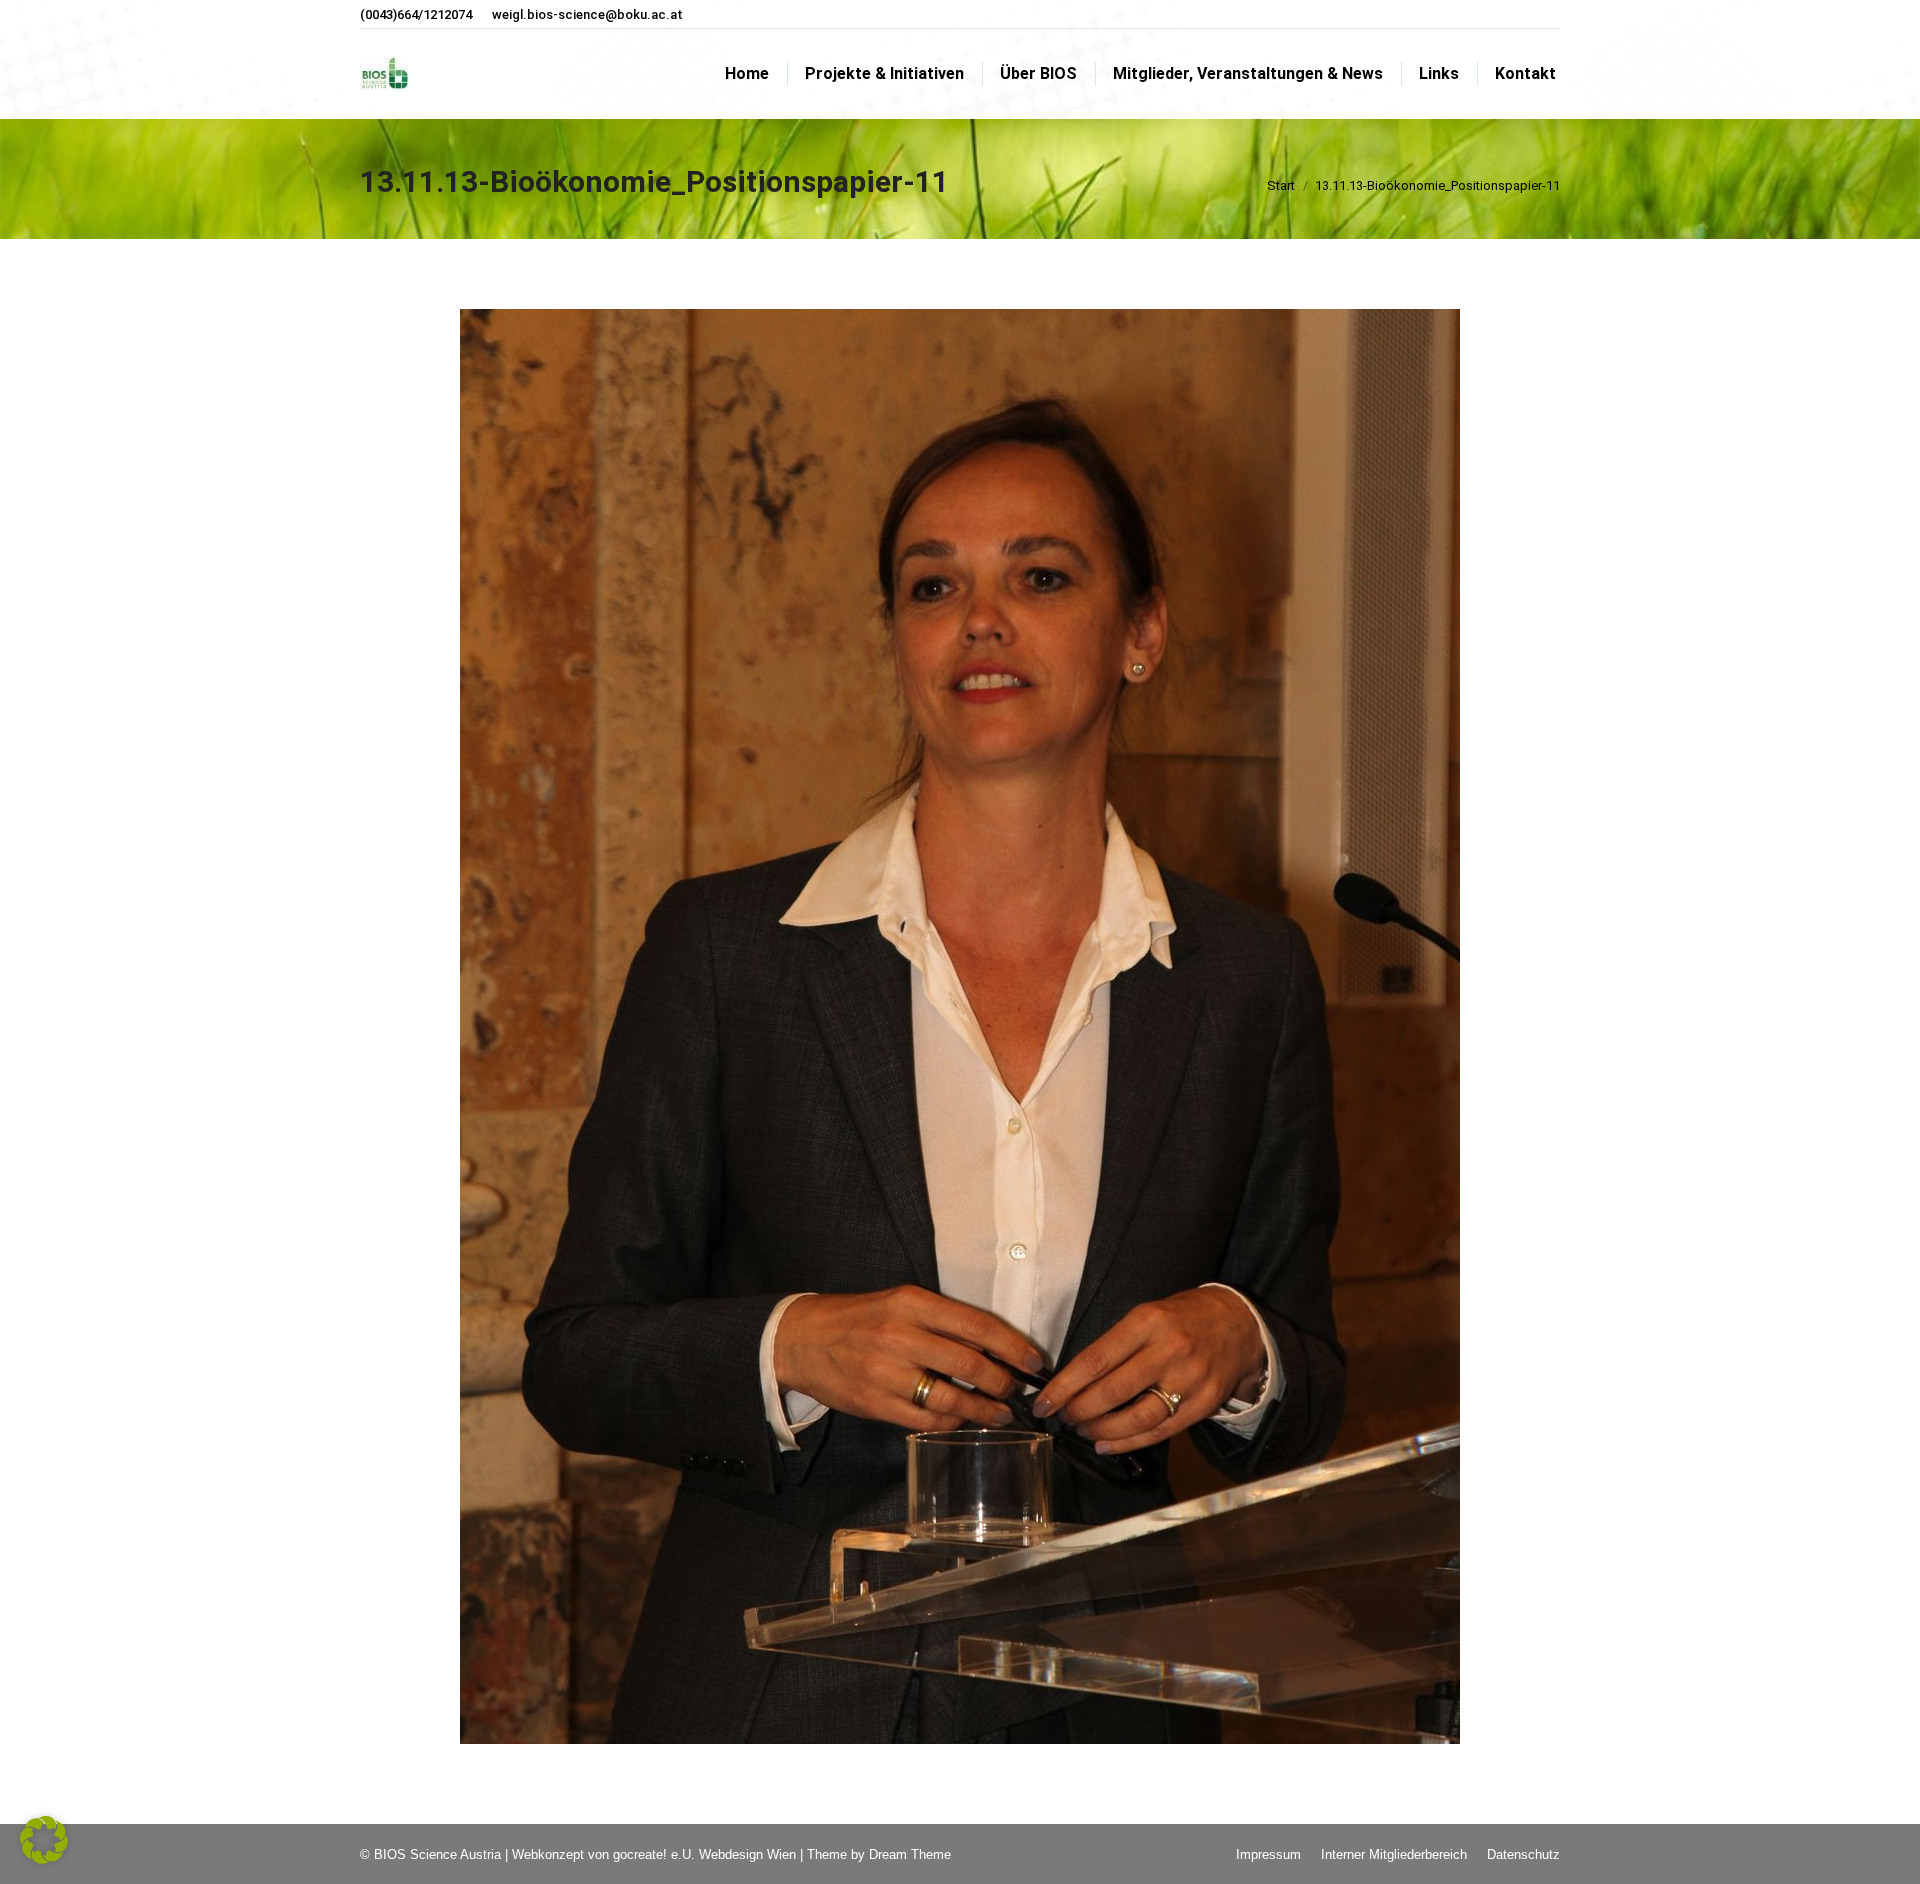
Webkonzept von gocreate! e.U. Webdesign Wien (654, 1854)
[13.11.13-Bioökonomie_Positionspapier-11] (960, 1026)
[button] (44, 1840)
